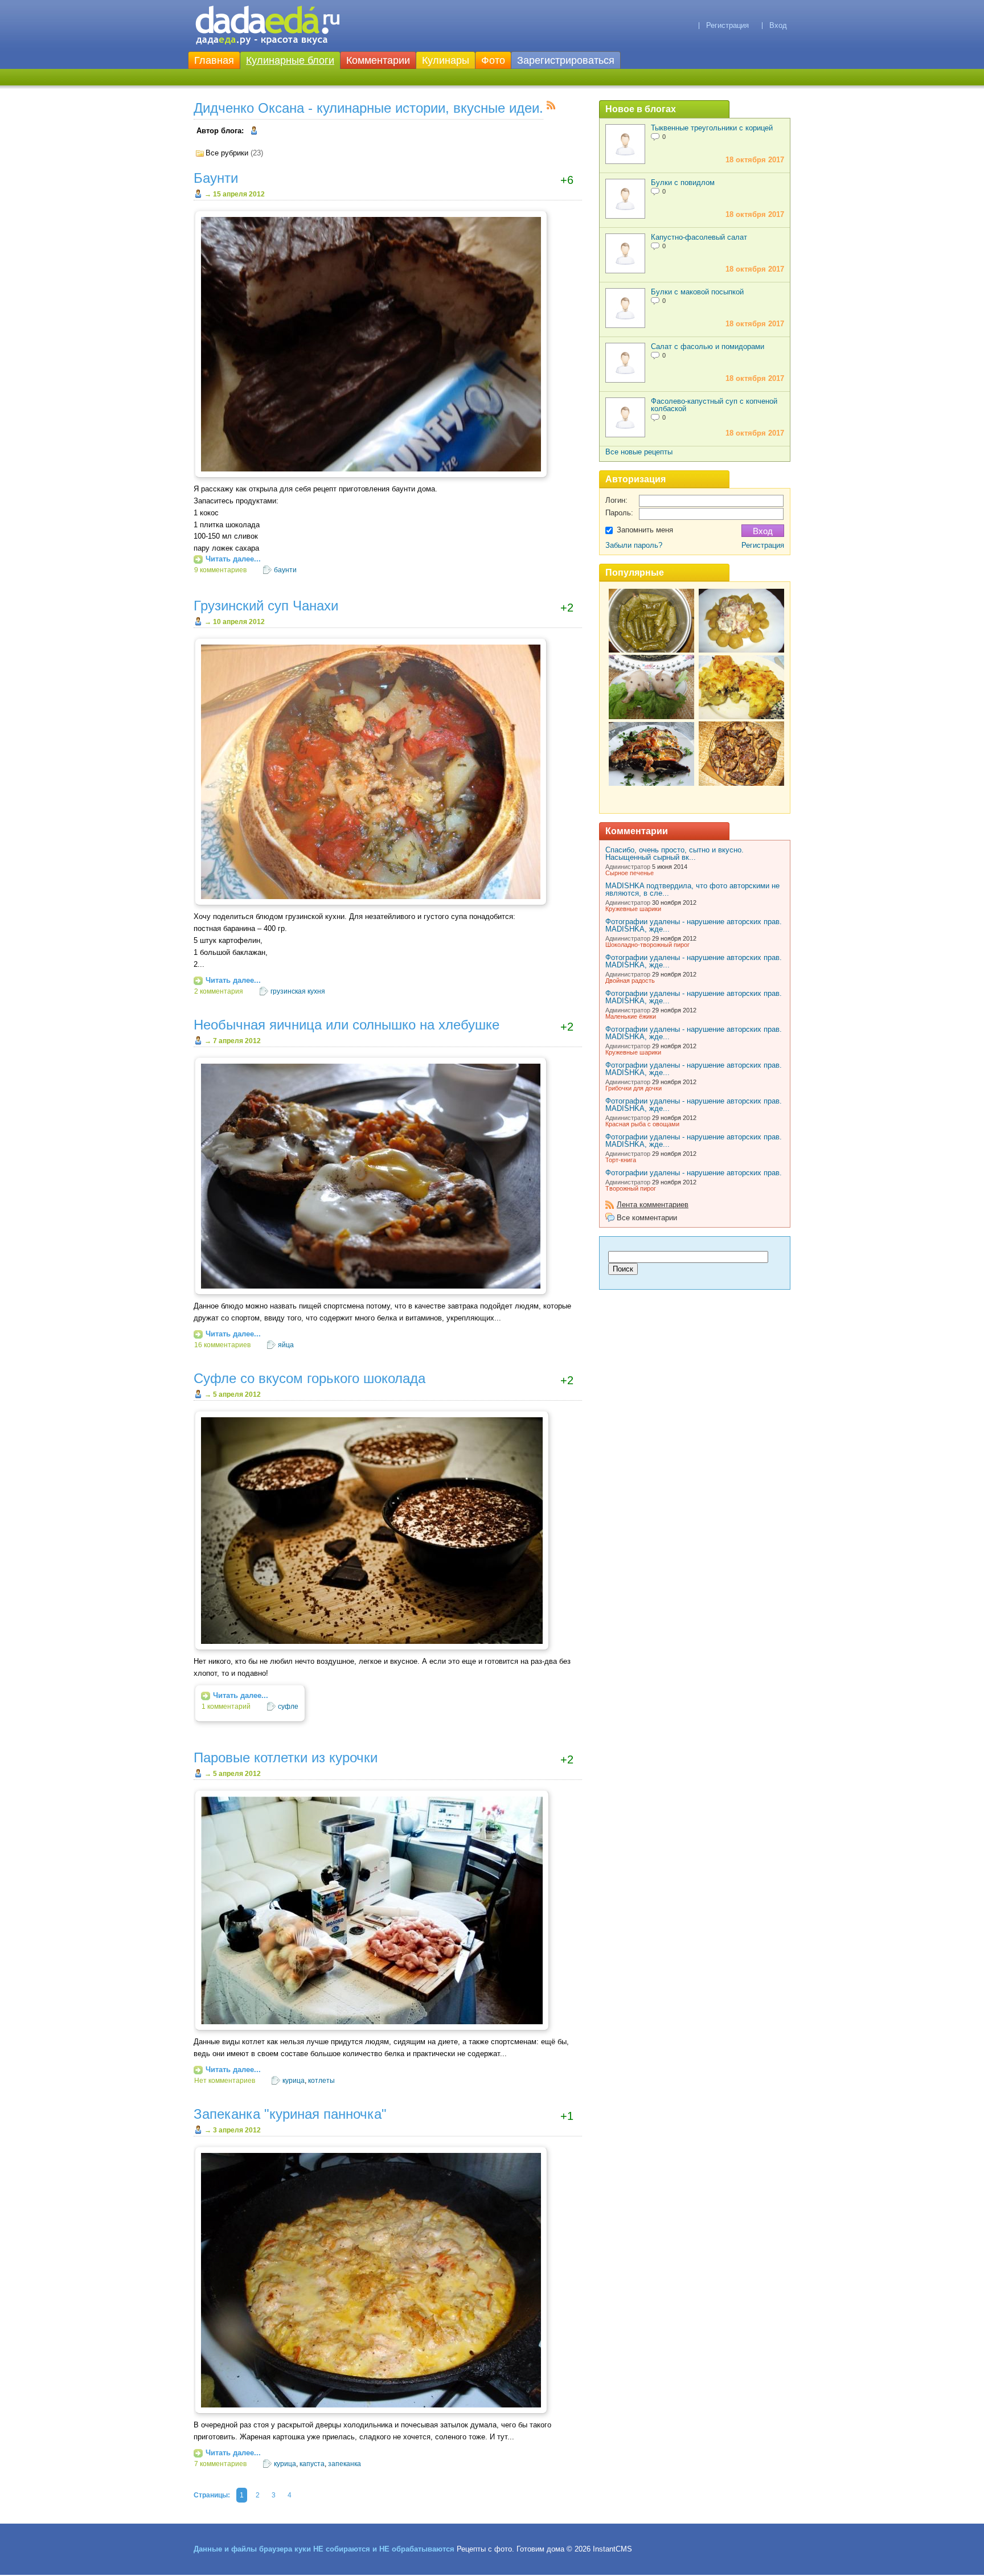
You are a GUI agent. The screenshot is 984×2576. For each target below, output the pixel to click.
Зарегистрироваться (566, 60)
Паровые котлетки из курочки (286, 1758)
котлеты (321, 2081)
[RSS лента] (551, 107)
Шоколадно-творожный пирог (647, 945)
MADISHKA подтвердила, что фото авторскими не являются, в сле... (692, 889)
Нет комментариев (225, 2081)
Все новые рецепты (639, 452)
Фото (493, 60)
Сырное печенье (630, 873)
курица (294, 2081)
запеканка (345, 2464)
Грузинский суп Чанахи (266, 606)
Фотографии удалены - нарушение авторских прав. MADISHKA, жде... (694, 925)
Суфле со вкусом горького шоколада (309, 1379)
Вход (778, 25)
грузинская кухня (298, 991)
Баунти (216, 178)
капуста (312, 2464)
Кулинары (446, 60)
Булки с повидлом (683, 182)
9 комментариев (220, 570)
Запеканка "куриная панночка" (290, 2114)
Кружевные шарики (633, 909)
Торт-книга (621, 1160)
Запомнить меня (645, 530)
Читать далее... (233, 559)
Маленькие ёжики (631, 1016)
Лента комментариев (653, 1205)
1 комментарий (226, 1707)
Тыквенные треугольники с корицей (712, 128)
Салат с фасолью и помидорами (708, 346)
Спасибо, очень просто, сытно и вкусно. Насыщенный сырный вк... (675, 854)
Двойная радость (630, 981)
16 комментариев (222, 1345)
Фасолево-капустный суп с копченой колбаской (714, 405)
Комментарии (378, 60)
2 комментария (219, 991)
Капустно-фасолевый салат (699, 237)
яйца (286, 1345)
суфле (288, 1707)
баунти (285, 570)
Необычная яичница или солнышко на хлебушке (347, 1025)
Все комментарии (647, 1218)
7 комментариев (220, 2464)
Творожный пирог (631, 1188)
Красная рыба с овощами (642, 1124)
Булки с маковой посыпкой (697, 292)
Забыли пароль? (634, 545)
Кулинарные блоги (290, 60)
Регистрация (727, 25)
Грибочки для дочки (634, 1088)
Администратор (628, 867)
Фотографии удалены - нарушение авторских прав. (694, 1173)
